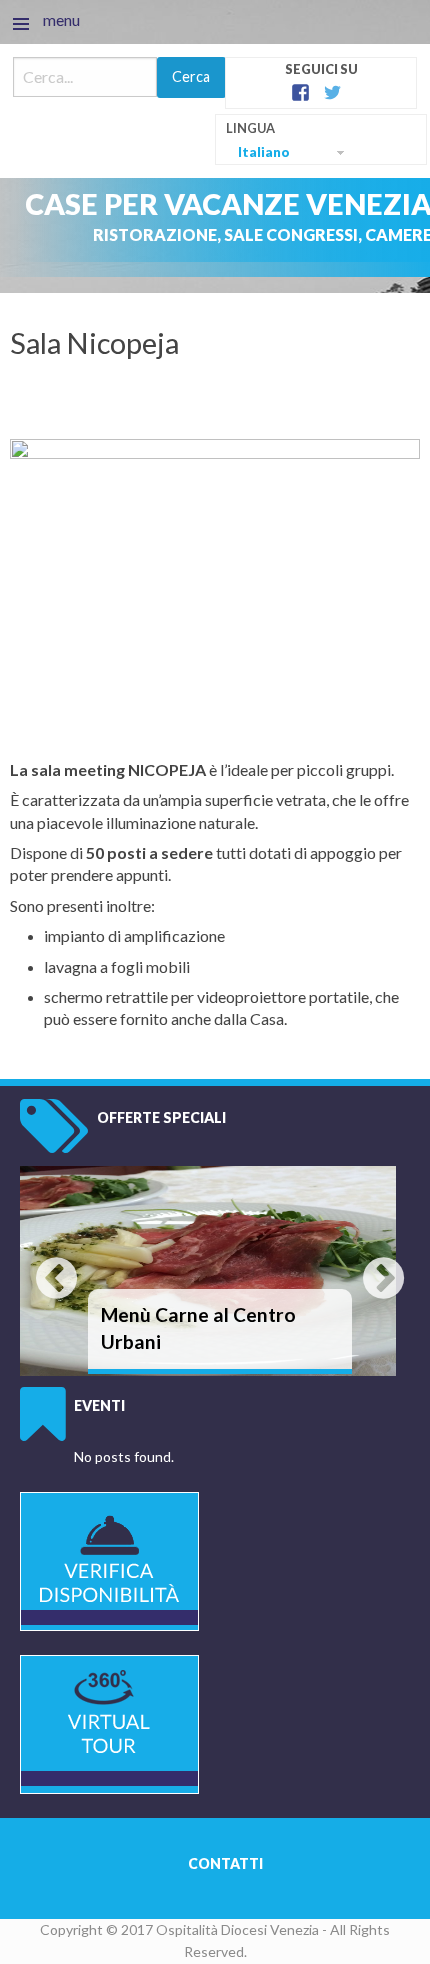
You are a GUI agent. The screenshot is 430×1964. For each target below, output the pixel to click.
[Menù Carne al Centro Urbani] (208, 1268)
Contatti (225, 1863)
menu (61, 19)
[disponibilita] (109, 1559)
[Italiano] (321, 140)
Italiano (264, 152)
